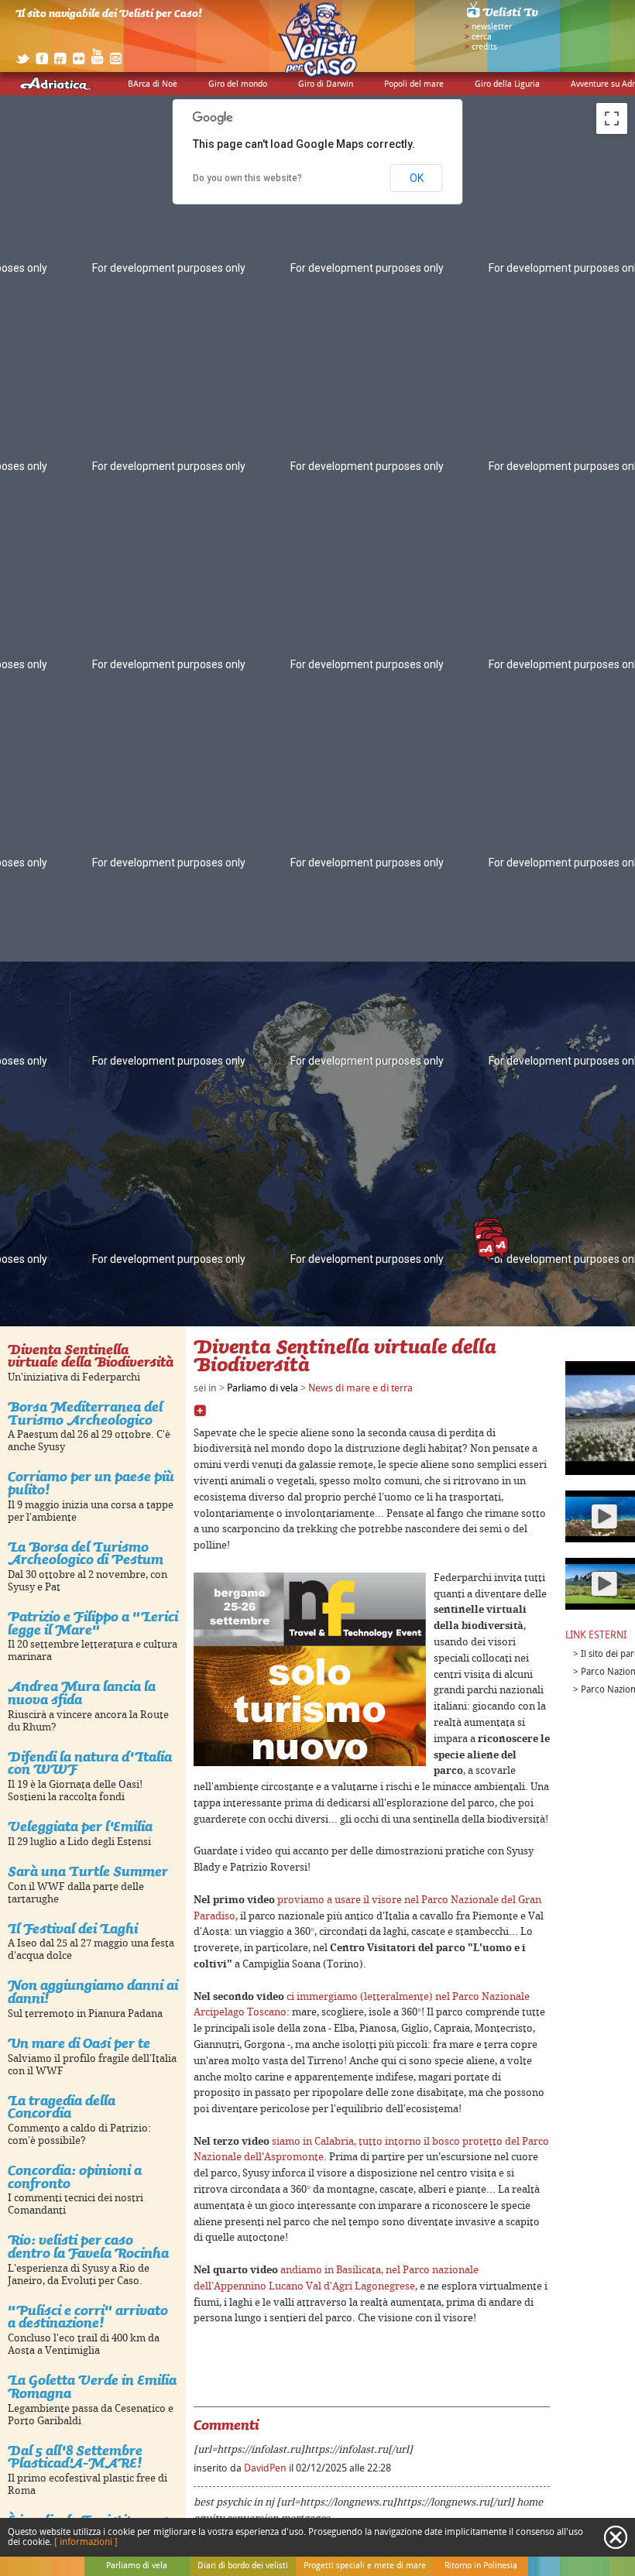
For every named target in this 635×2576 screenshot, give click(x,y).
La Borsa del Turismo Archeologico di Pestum (86, 1553)
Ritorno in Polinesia (481, 2566)
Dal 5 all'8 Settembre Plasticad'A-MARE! (75, 2457)
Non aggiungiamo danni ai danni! (93, 1991)
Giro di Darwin (326, 84)
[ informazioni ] (86, 2542)
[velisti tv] (503, 17)
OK (417, 178)
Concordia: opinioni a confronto (75, 2176)
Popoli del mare (414, 84)
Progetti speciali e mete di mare (365, 2566)
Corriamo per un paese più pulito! (91, 1483)
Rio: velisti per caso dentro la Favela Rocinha (88, 2246)
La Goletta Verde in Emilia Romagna (92, 2386)
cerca (482, 37)
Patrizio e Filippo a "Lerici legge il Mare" (93, 1623)
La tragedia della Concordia (62, 2107)
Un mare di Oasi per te (79, 2043)
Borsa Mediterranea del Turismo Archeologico (85, 1413)
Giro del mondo (238, 84)
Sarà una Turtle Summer (88, 1871)
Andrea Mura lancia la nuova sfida (82, 1693)
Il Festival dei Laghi (73, 1928)
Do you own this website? (247, 178)
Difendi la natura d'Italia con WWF (90, 1763)
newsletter (492, 27)
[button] (486, 1252)
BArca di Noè (153, 84)
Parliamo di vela (263, 1388)
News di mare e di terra (360, 1388)
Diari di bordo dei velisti (243, 2566)
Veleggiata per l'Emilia (80, 1826)
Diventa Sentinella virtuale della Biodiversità (91, 1356)
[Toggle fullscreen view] (612, 118)
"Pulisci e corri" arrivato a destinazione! (88, 2317)
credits (484, 47)
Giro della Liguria (507, 84)
